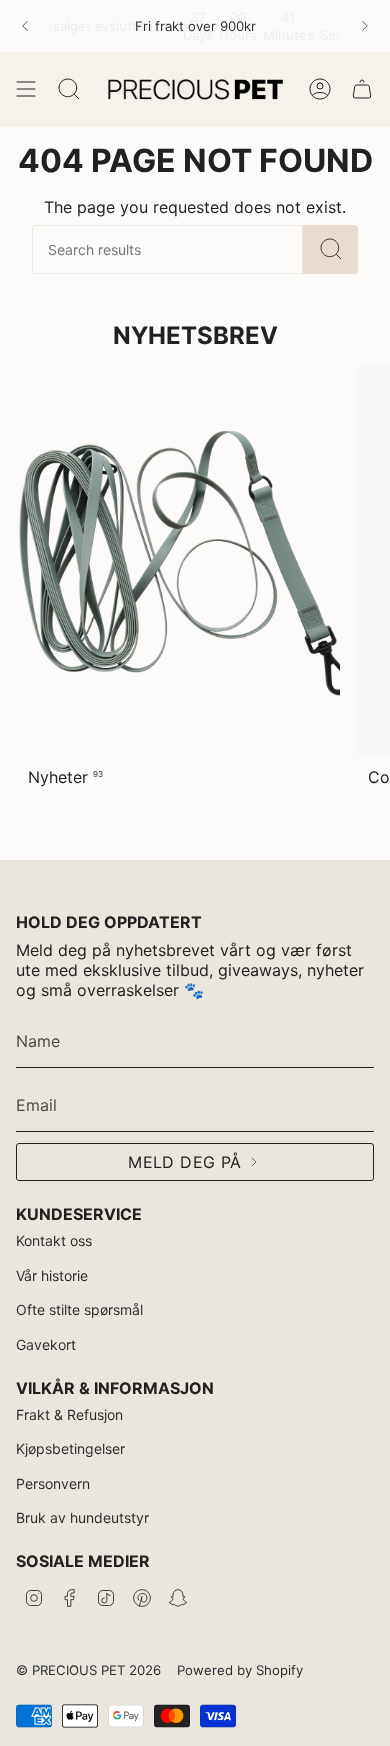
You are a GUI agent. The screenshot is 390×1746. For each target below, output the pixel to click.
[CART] (362, 89)
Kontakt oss (54, 1240)
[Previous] (25, 26)
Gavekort (46, 1344)
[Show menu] (26, 89)
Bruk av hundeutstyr (82, 1517)
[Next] (365, 26)
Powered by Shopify (240, 1670)
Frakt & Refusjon (69, 1414)
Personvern (53, 1483)
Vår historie (52, 1275)
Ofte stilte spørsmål (79, 1309)
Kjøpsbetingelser (70, 1448)
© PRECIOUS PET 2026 (88, 1670)
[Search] (330, 249)
